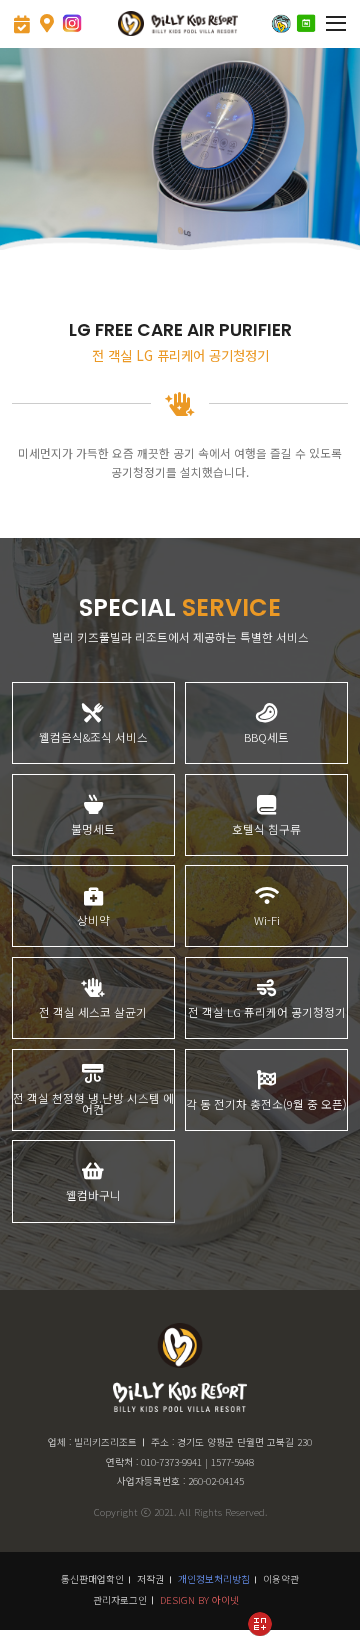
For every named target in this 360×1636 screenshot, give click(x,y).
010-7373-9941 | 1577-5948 (197, 1462)
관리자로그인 (120, 1600)
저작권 (150, 1579)
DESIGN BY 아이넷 (199, 1600)
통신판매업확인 (92, 1579)
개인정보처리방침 (214, 1579)
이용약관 (281, 1579)
